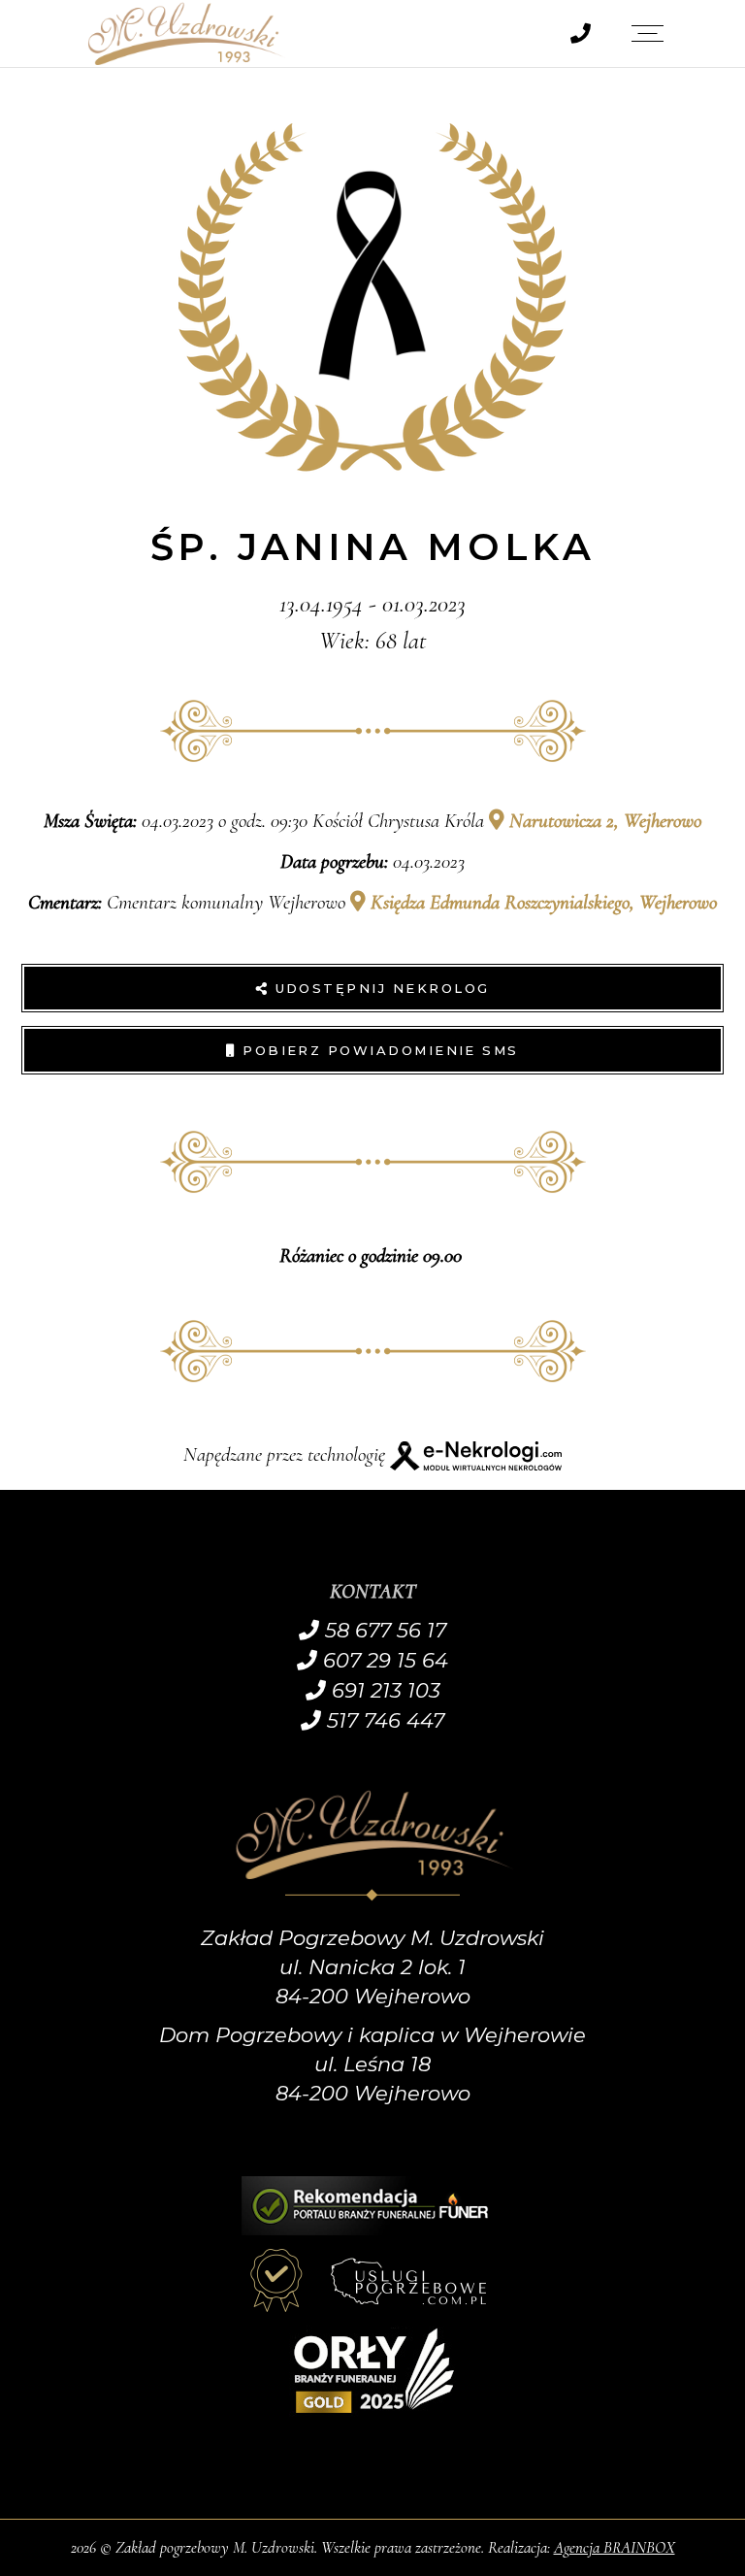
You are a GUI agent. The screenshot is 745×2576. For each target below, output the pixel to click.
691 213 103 (383, 1690)
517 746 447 (383, 1720)
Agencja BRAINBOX (615, 2547)
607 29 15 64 (383, 1660)
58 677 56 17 (383, 1630)
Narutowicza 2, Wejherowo (603, 821)
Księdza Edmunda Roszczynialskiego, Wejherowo (541, 902)
